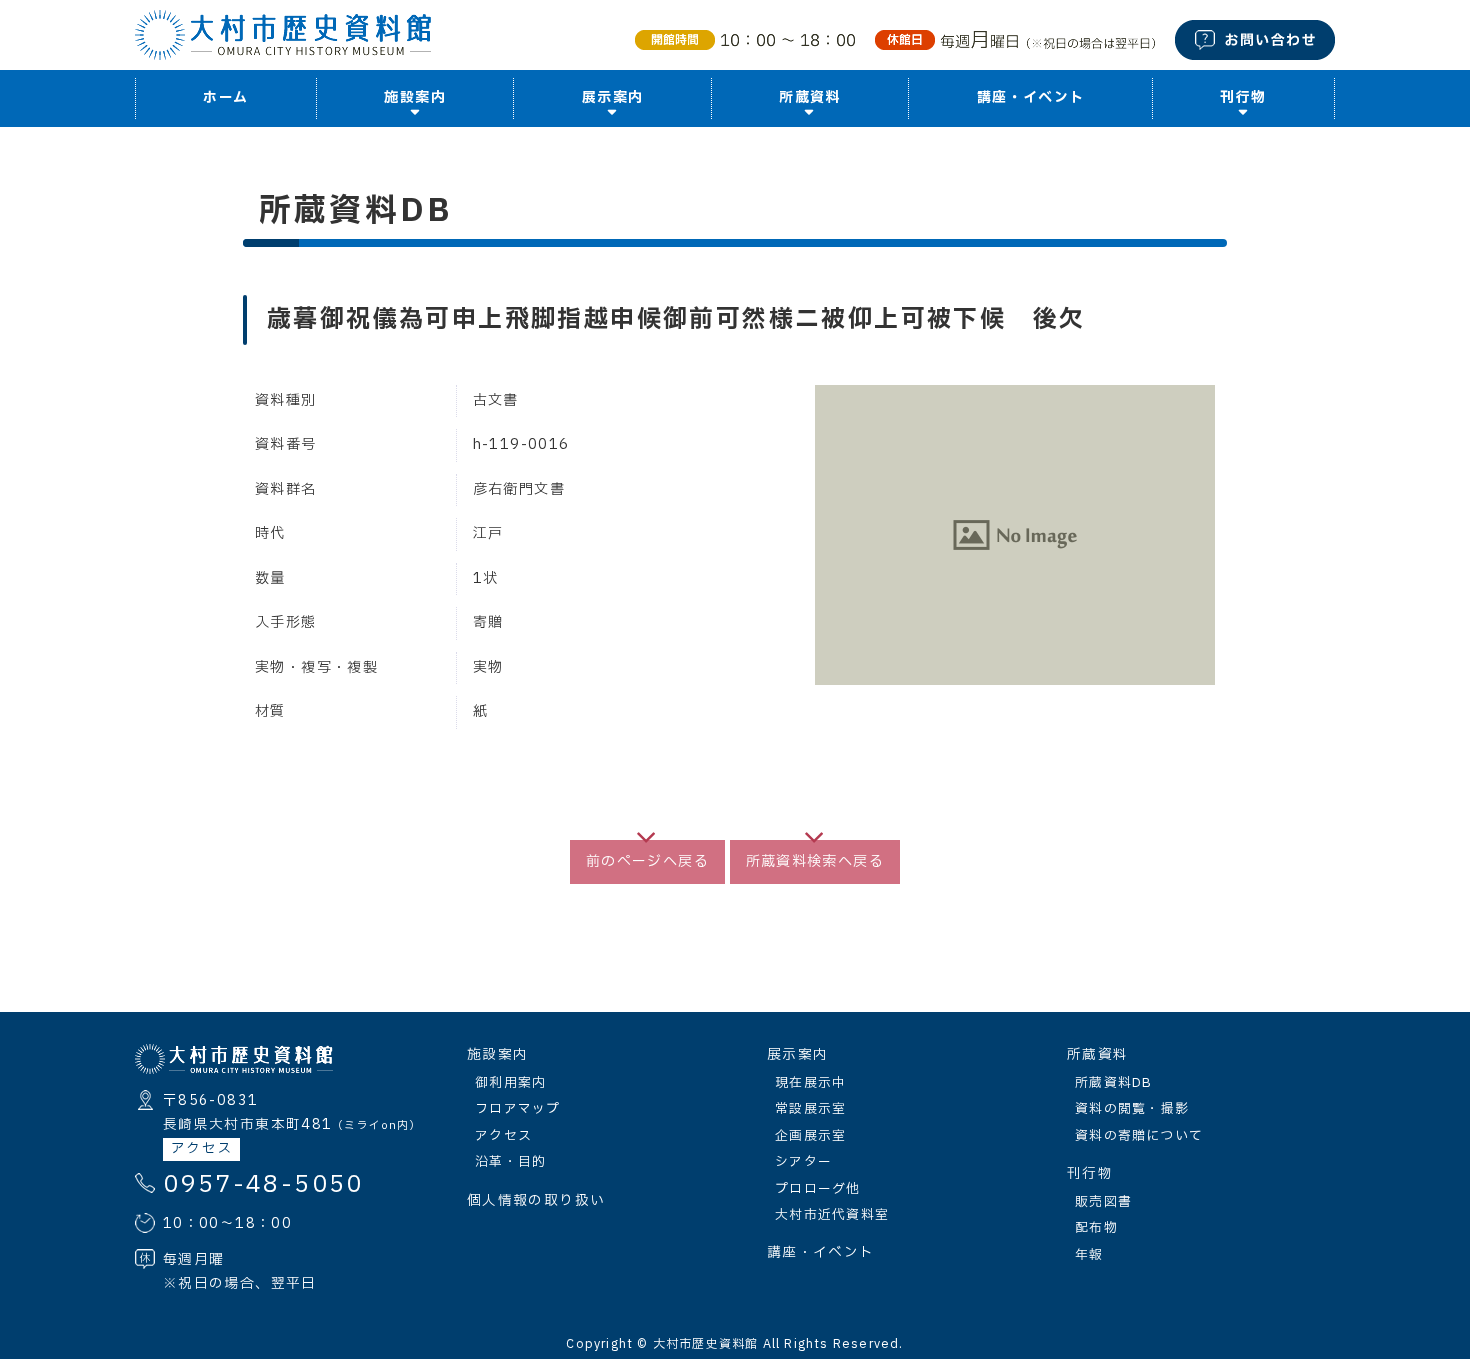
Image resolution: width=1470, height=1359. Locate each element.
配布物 (1096, 1228)
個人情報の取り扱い (536, 1201)
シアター (803, 1162)
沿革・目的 (510, 1162)
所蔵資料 (1097, 1055)
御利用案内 (510, 1083)
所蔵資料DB (1114, 1083)
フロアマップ (518, 1109)
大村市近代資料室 (832, 1215)
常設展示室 (810, 1109)
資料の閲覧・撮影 (1132, 1109)
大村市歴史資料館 (706, 1344)
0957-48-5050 (263, 1185)
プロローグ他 (818, 1189)
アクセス (201, 1149)
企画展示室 (810, 1136)
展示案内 (797, 1055)
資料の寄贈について (1139, 1136)
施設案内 (497, 1055)
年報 (1089, 1255)
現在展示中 (810, 1083)
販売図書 (1103, 1202)
